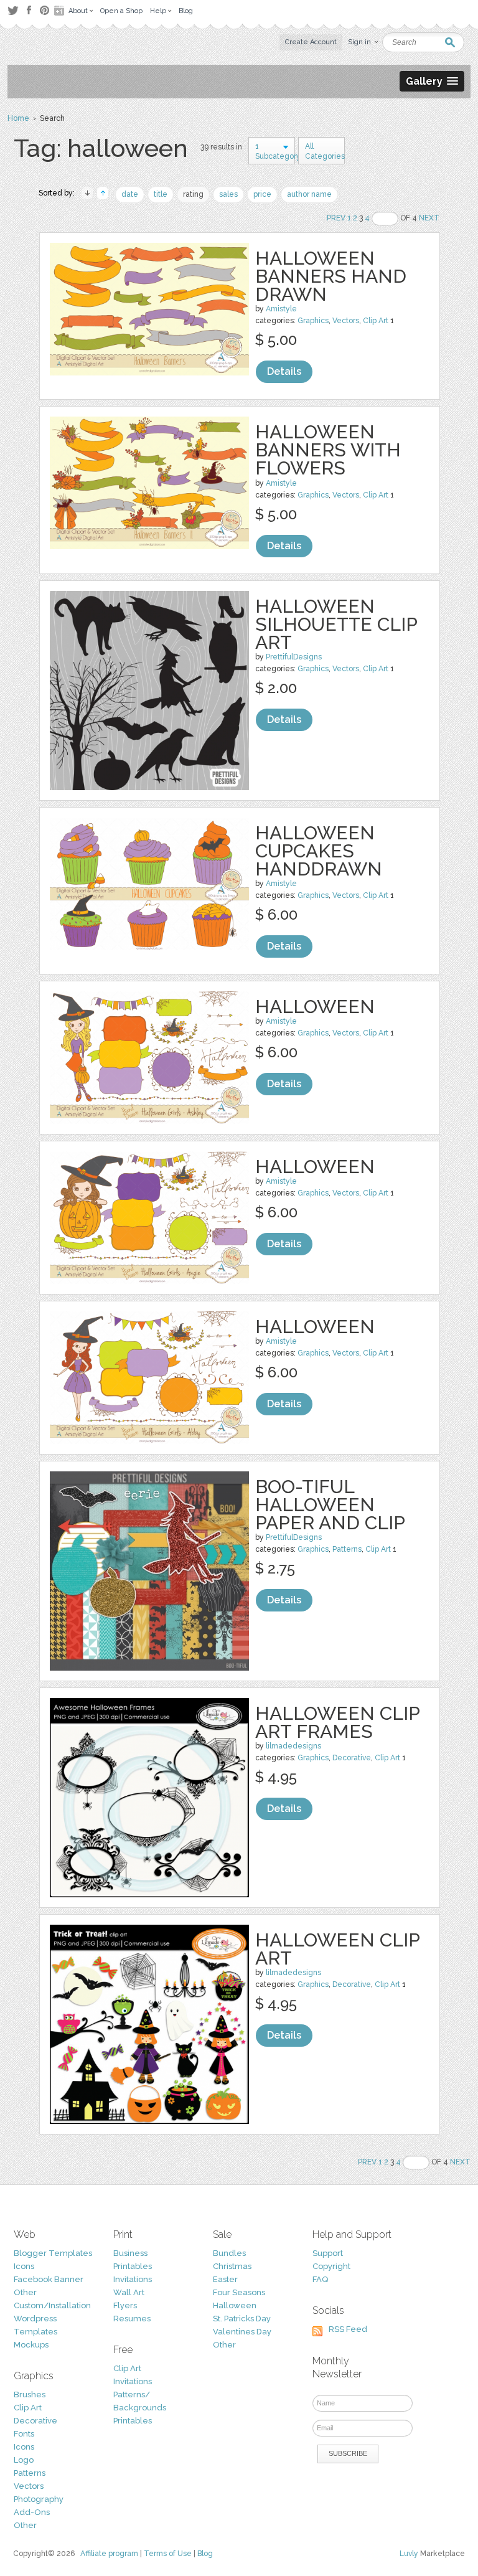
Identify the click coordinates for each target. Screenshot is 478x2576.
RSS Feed (348, 2329)
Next (429, 218)
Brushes (30, 2394)
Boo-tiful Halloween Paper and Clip (330, 1505)
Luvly (409, 2554)
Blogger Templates (53, 2253)
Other (25, 2292)
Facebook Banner (49, 2279)
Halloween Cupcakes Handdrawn (319, 851)
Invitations (133, 2279)
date (130, 194)
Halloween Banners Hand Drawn (331, 276)
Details (284, 371)
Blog (205, 2554)
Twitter (13, 10)
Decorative (352, 1758)
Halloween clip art (337, 1949)
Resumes (132, 2319)
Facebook (29, 11)
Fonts (24, 2434)
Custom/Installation (52, 2305)
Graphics (313, 321)
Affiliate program (109, 2554)
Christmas (232, 2266)
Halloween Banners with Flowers (328, 450)
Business (130, 2253)
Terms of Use (168, 2554)
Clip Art (376, 321)
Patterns (347, 1549)
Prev (336, 218)
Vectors (346, 321)
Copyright (331, 2266)
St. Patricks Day (242, 2319)
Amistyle (281, 309)
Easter (225, 2279)
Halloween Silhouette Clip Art (336, 624)
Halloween (315, 1007)
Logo (24, 2460)
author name (309, 194)
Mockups (31, 2345)
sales (228, 194)
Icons (24, 2266)
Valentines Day (242, 2332)
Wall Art (129, 2292)
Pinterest (45, 10)
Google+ (60, 11)
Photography (39, 2499)
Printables (133, 2266)
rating (193, 194)
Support (328, 2253)
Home (18, 118)
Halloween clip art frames (337, 1722)
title (161, 194)
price (262, 194)
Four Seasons (239, 2292)
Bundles (229, 2253)
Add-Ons (32, 2512)
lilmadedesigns (293, 1746)
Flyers (125, 2305)
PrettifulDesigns (294, 657)
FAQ (320, 2279)
